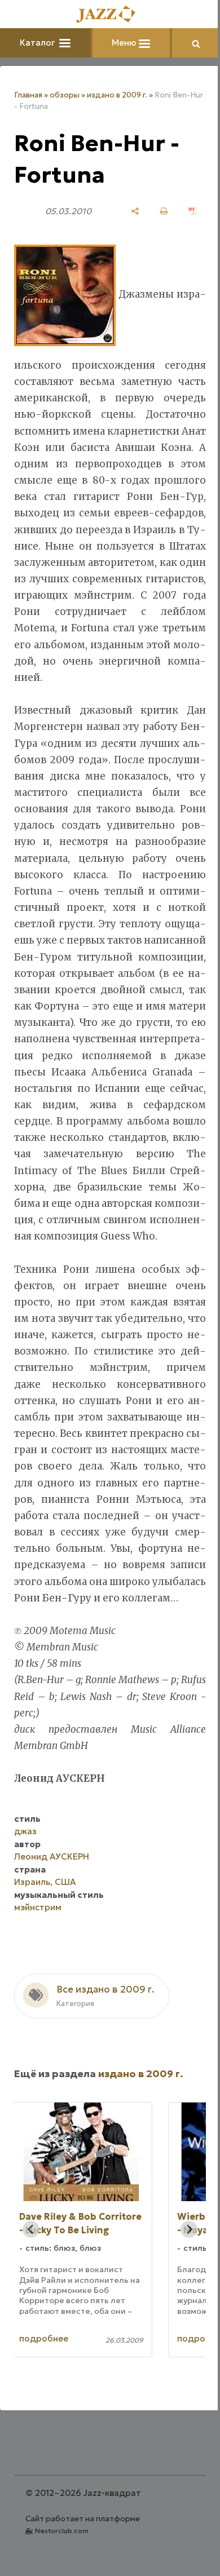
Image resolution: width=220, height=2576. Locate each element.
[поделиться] (127, 211)
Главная (28, 95)
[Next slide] (181, 2295)
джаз (25, 1897)
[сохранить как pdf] (184, 211)
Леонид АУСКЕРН (52, 1922)
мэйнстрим (38, 1973)
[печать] (155, 211)
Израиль (32, 1948)
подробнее (69, 2404)
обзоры (65, 95)
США (65, 1948)
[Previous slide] (31, 2295)
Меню (121, 43)
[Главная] (106, 15)
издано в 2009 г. (117, 95)
